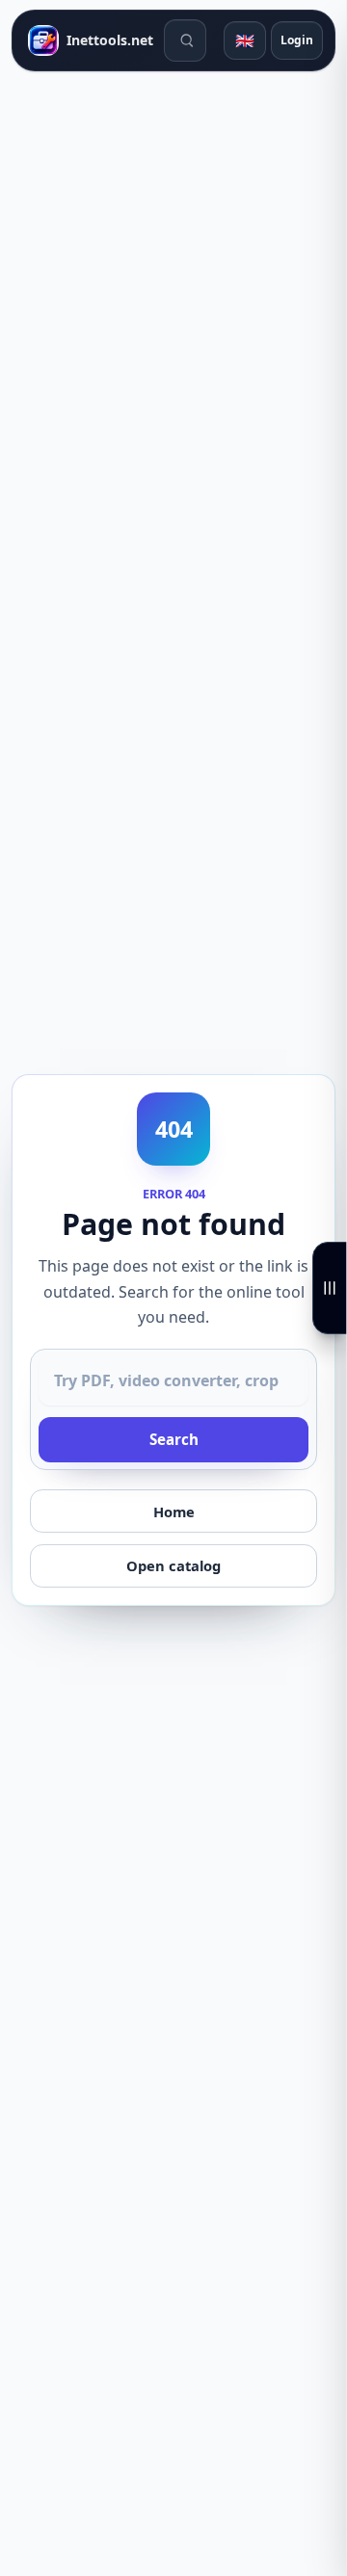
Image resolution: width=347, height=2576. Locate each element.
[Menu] (330, 1288)
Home (174, 1511)
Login (297, 40)
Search (174, 1439)
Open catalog (173, 1565)
